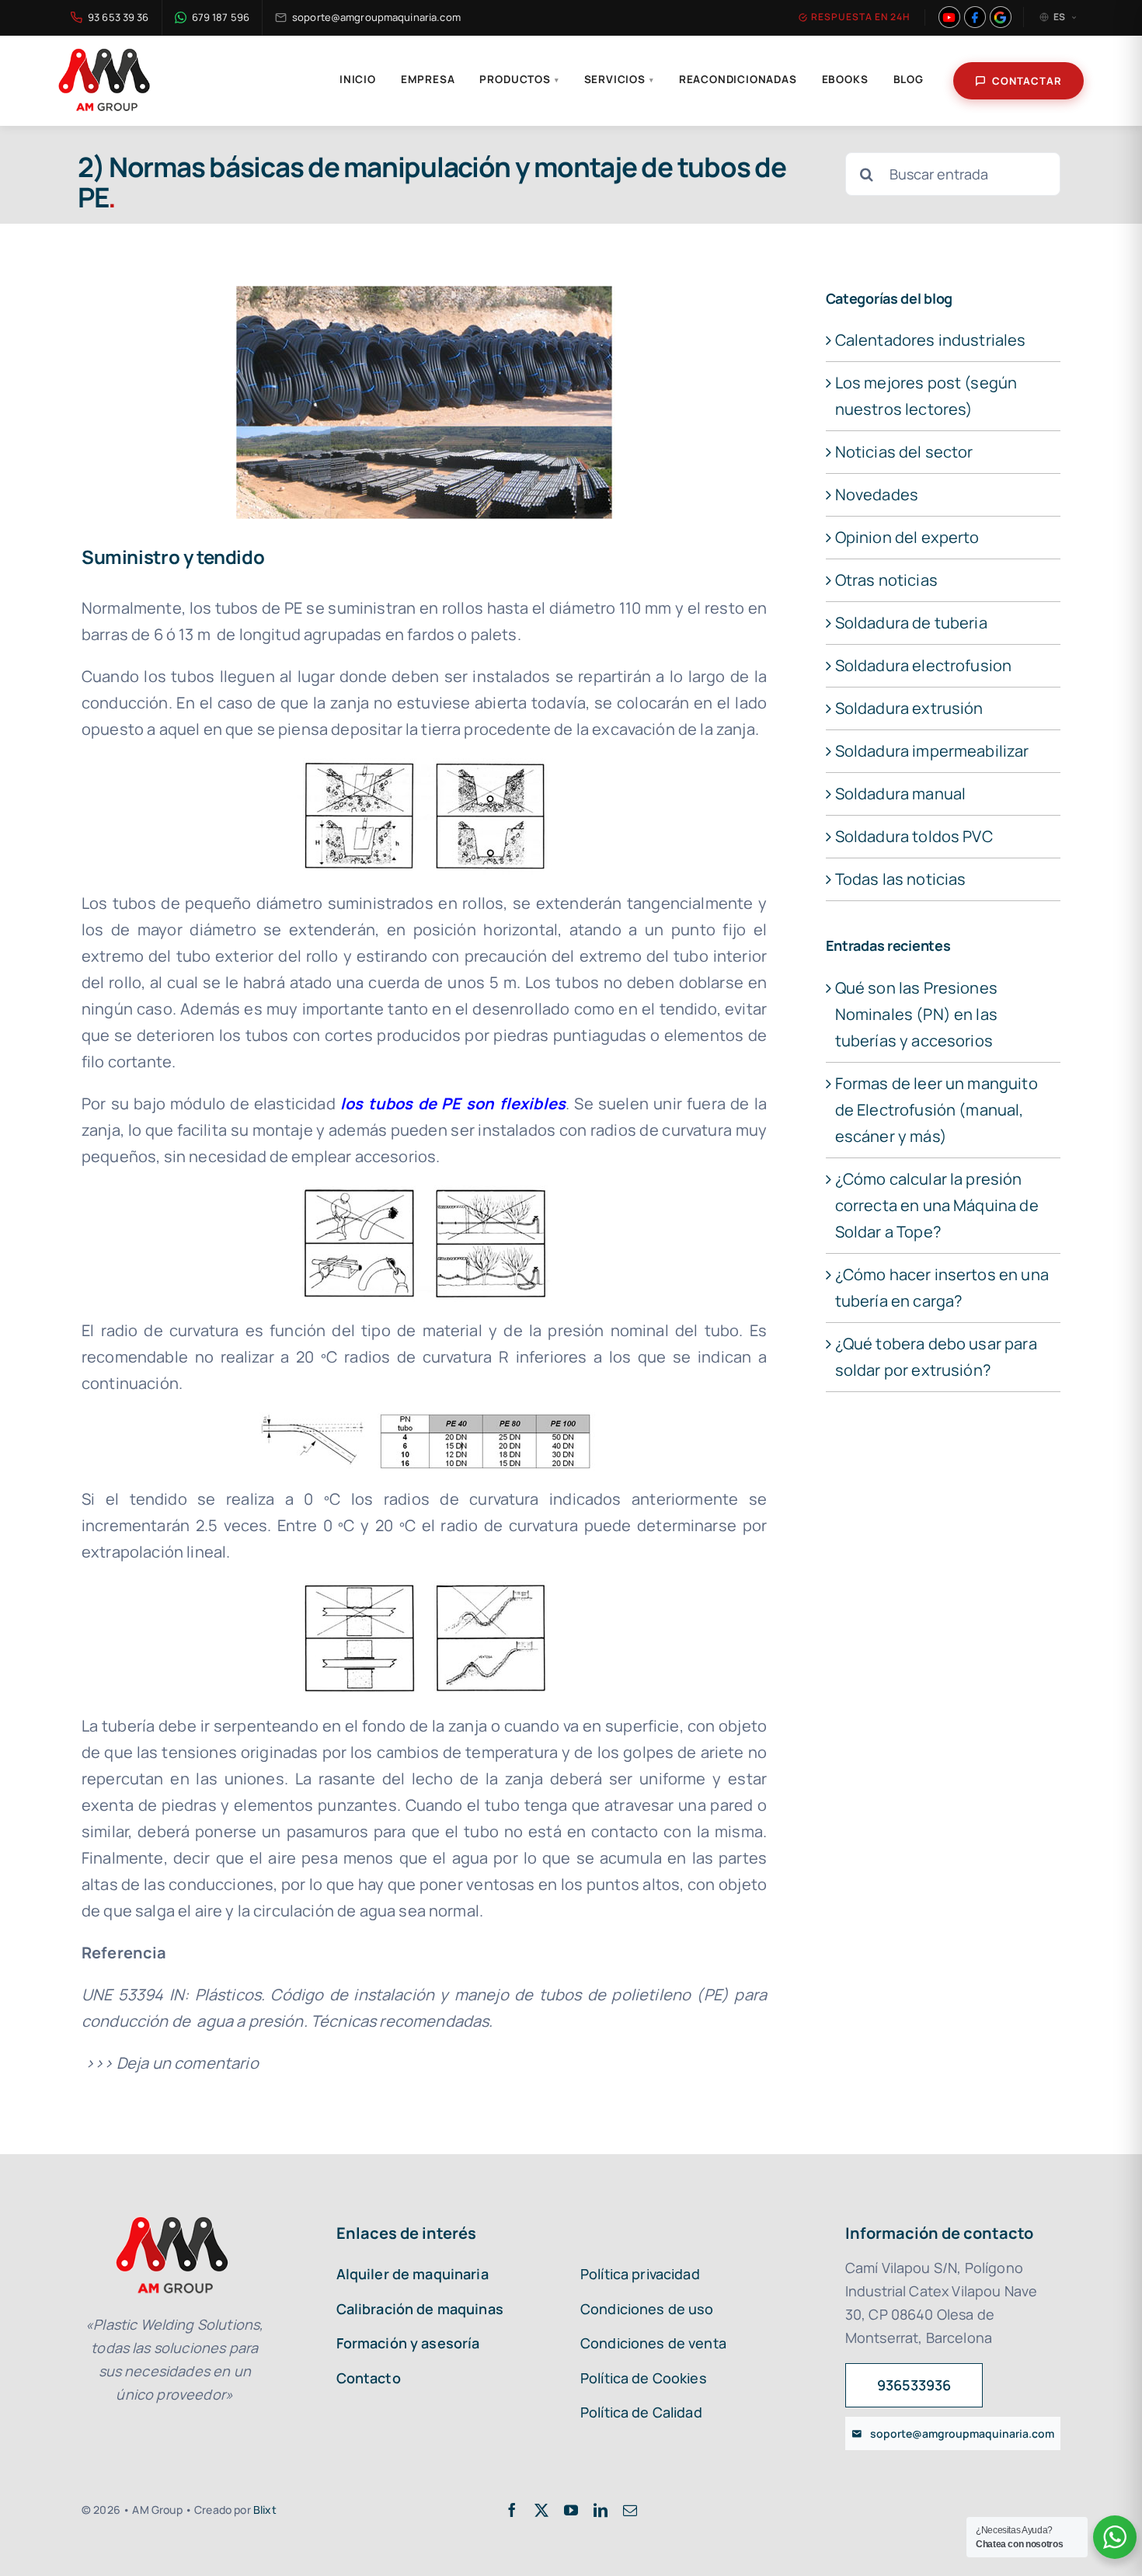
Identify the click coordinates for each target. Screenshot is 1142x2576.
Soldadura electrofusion (924, 665)
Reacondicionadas (738, 79)
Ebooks (845, 79)
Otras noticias (886, 580)
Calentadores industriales (931, 340)
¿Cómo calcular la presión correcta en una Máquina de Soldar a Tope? (937, 1205)
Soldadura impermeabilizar (932, 751)
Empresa (428, 79)
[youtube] (571, 2510)
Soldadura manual (901, 794)
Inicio (358, 79)
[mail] (630, 2510)
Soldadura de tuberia (911, 623)
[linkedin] (601, 2510)
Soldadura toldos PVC (914, 836)
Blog (909, 79)
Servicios (619, 79)
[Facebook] (975, 17)
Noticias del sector (904, 452)
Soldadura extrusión (909, 708)
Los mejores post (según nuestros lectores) (926, 396)
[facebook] (512, 2510)
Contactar (1027, 81)
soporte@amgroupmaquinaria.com (376, 17)
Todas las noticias (901, 879)
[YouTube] (949, 17)
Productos (519, 79)
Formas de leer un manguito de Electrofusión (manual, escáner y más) (937, 1110)
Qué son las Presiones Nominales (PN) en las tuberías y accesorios (916, 1014)
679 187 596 (221, 17)
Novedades (877, 494)
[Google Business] (1001, 17)
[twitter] (541, 2510)
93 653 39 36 (118, 17)
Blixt (265, 2510)
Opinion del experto (907, 537)
